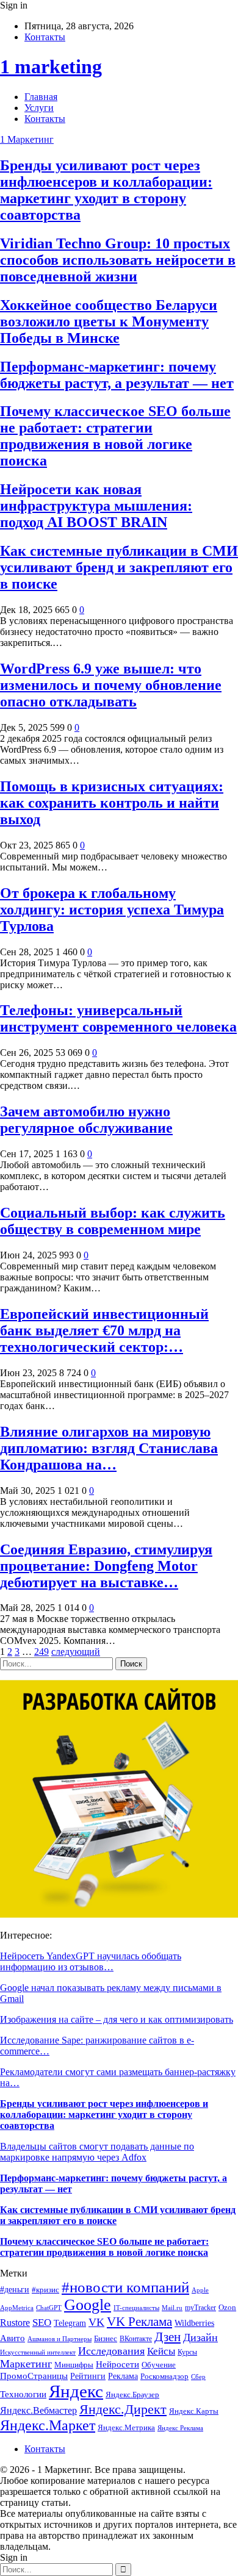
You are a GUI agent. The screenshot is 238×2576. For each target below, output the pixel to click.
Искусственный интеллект (38, 2352)
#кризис (45, 2290)
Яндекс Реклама (180, 2428)
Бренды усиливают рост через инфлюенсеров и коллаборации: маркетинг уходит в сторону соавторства (106, 190)
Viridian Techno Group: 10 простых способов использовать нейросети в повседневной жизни (118, 260)
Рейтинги (88, 2376)
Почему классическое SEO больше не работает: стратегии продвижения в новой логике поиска (115, 436)
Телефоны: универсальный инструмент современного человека (118, 1018)
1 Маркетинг (27, 139)
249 (41, 1652)
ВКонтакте (136, 2339)
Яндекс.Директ (123, 2409)
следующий (76, 1652)
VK (96, 2322)
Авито (13, 2338)
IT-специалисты (136, 2308)
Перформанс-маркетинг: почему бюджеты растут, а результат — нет (117, 375)
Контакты (45, 37)
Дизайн (200, 2337)
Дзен (168, 2337)
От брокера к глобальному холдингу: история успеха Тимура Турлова (112, 909)
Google (88, 2305)
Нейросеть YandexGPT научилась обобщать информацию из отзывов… (91, 1961)
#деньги (15, 2290)
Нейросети (117, 2364)
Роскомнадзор (164, 2376)
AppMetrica (17, 2308)
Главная (41, 97)
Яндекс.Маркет (48, 2425)
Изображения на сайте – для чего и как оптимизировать (117, 2019)
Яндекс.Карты (194, 2411)
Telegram (70, 2323)
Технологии (23, 2394)
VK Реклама (139, 2322)
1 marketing (51, 66)
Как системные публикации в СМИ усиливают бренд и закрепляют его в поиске (119, 567)
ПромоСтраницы (34, 2376)
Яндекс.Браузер (132, 2395)
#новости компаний (125, 2287)
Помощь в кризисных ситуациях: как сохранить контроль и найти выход (112, 803)
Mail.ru (172, 2308)
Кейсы (161, 2351)
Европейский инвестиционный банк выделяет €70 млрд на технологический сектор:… (104, 1330)
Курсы (187, 2352)
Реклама (123, 2376)
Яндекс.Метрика (126, 2427)
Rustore (15, 2323)
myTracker (200, 2308)
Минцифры (74, 2365)
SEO (42, 2323)
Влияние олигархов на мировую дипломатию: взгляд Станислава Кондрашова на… (109, 1448)
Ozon (227, 2307)
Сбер (198, 2377)
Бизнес (106, 2339)
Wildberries (194, 2323)
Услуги (39, 108)
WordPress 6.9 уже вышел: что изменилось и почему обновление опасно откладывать (111, 685)
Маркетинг (26, 2364)
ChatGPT (49, 2308)
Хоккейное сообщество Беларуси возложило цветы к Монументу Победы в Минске (109, 321)
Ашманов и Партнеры (60, 2339)
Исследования (111, 2351)
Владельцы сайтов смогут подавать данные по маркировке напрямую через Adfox (97, 2152)
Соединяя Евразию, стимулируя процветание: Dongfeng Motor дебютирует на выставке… (106, 1566)
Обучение (159, 2365)
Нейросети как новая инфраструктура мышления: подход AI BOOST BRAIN (96, 506)
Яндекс (76, 2391)
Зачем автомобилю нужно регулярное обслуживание (86, 1120)
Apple (200, 2290)
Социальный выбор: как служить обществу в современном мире (113, 1221)
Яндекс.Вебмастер (38, 2410)
